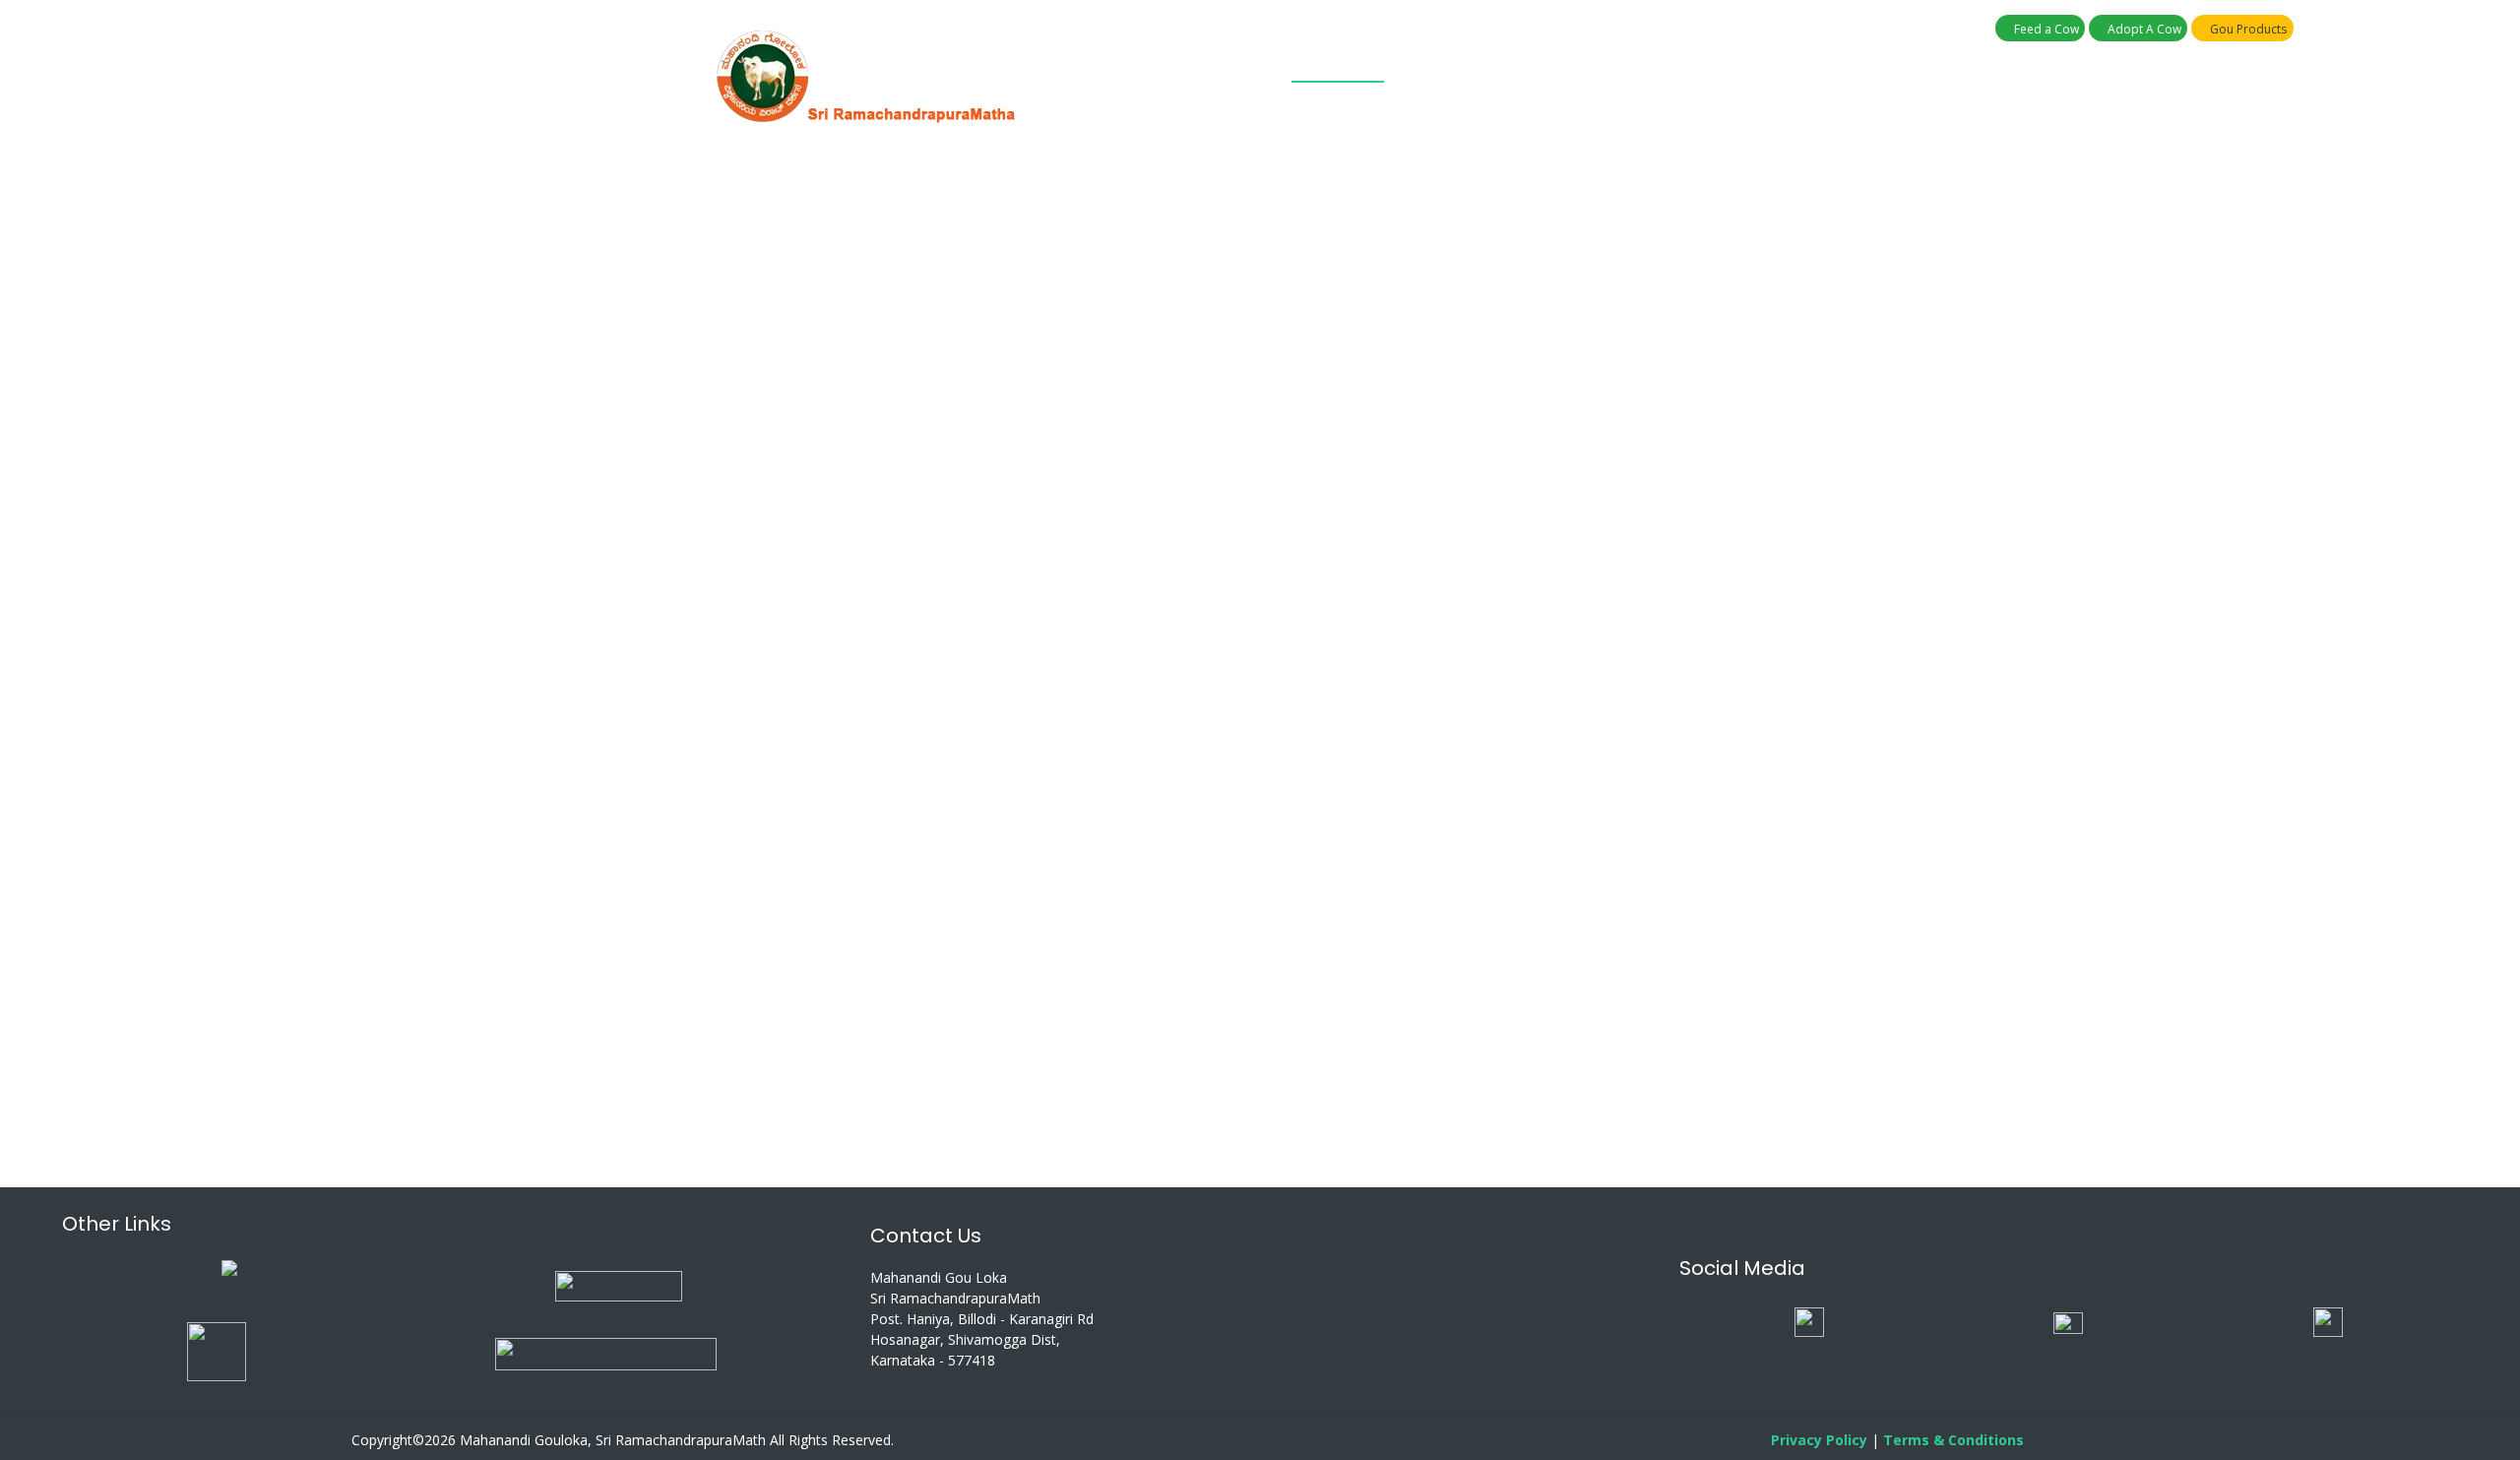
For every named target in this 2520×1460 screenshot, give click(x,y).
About (1251, 63)
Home (1183, 63)
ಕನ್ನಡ (1785, 63)
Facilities (1591, 63)
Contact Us (1693, 63)
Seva (1515, 63)
